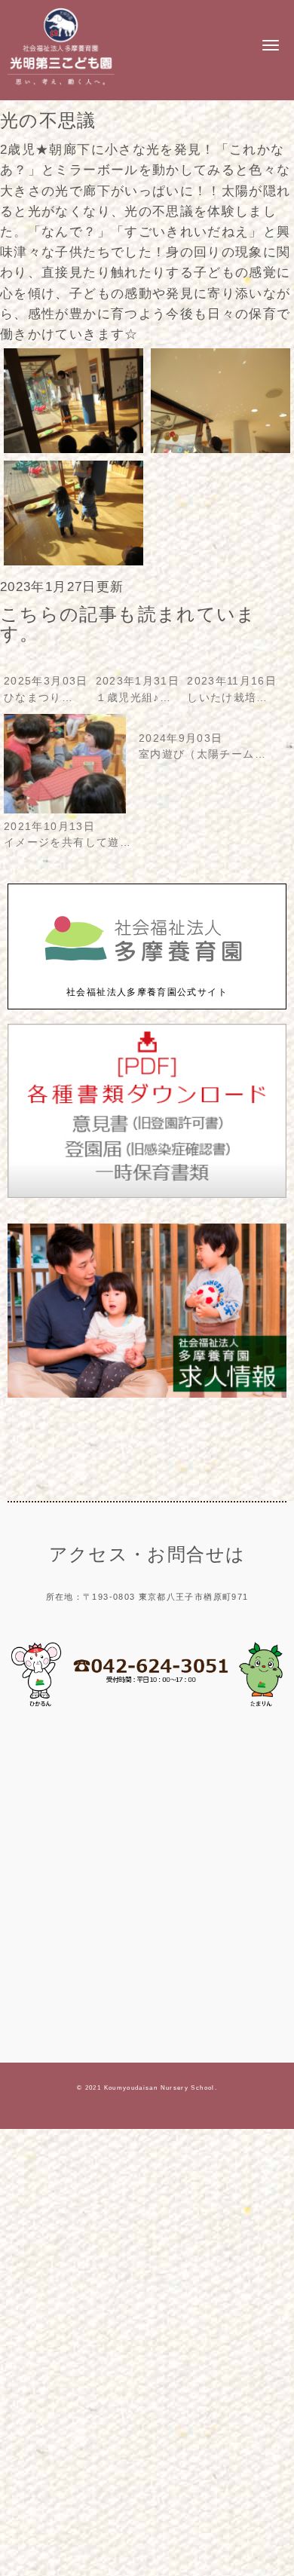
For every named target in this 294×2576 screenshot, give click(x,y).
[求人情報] (147, 1394)
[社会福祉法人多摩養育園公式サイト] (147, 977)
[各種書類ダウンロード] (147, 1195)
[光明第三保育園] (61, 87)
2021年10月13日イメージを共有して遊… (67, 835)
